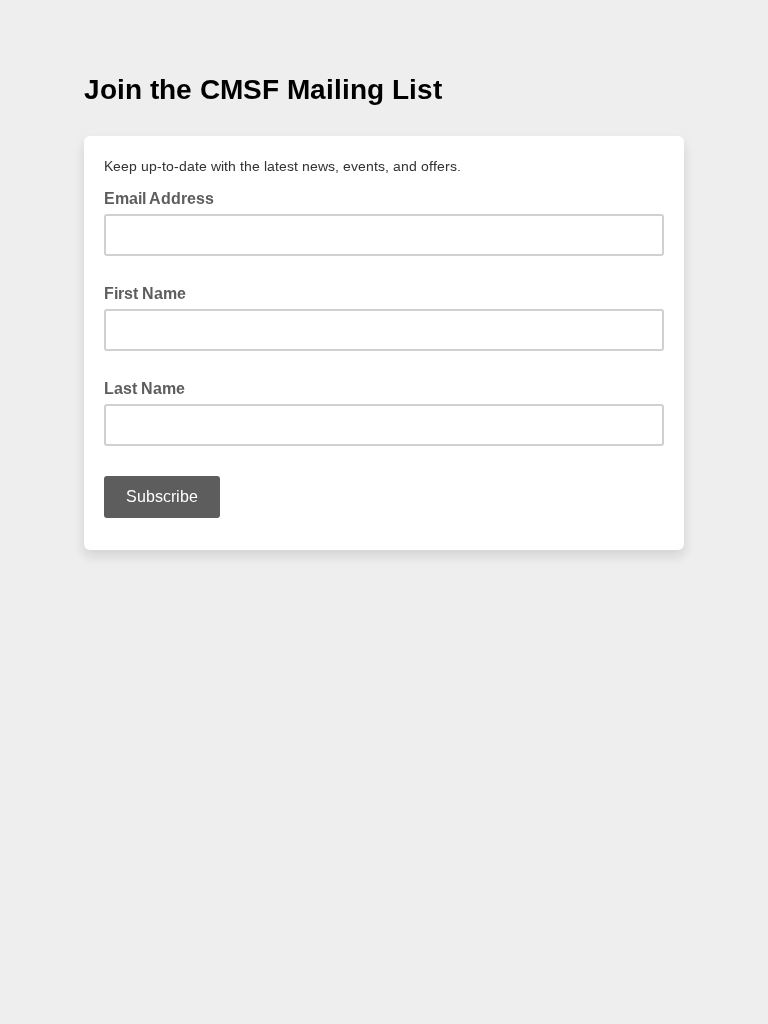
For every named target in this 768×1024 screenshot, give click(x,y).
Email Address (165, 197)
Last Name (144, 388)
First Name (145, 293)
